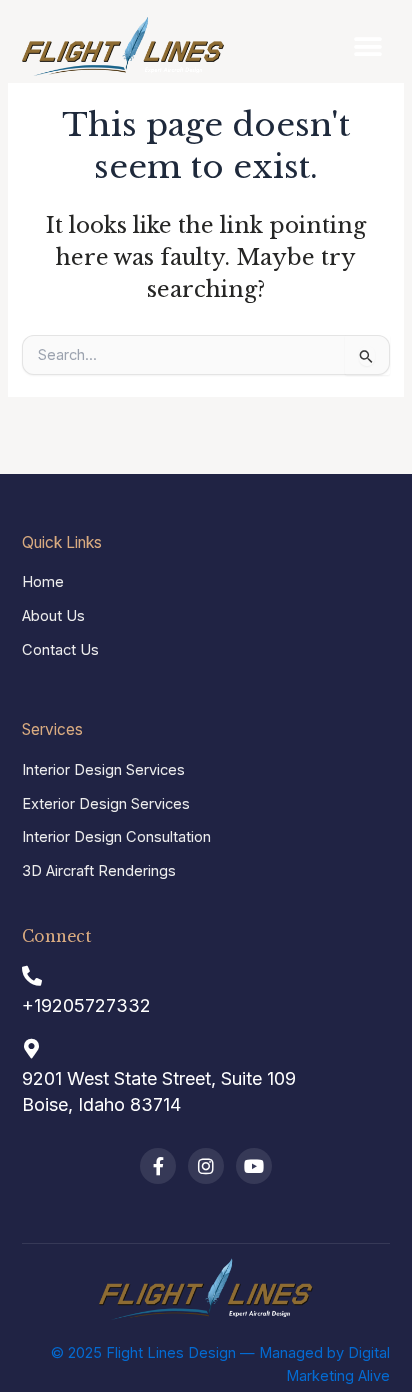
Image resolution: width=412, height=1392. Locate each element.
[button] (367, 46)
